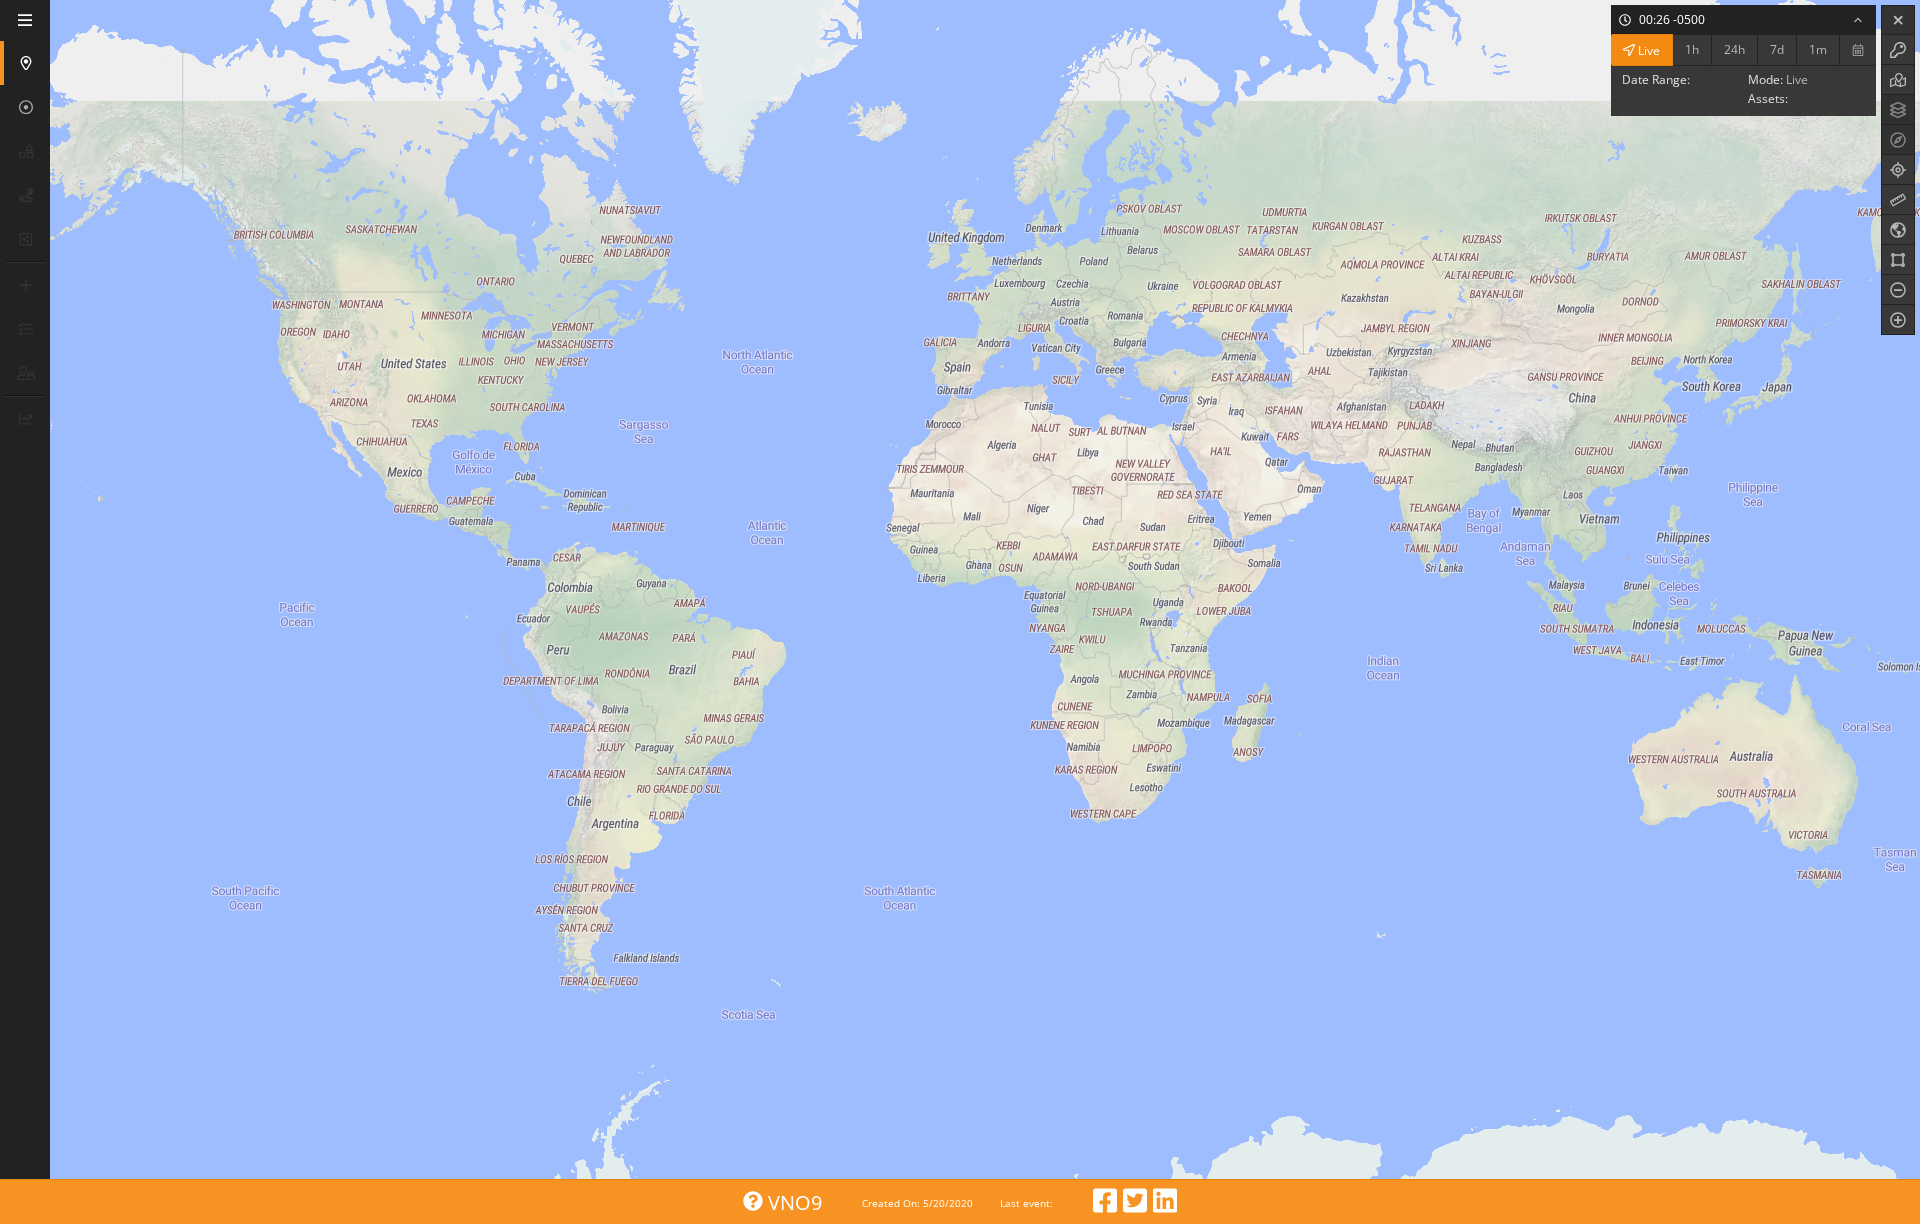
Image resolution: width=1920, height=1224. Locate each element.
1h (1692, 49)
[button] (27, 63)
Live (1647, 49)
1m (1818, 49)
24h (1734, 49)
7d (1777, 49)
